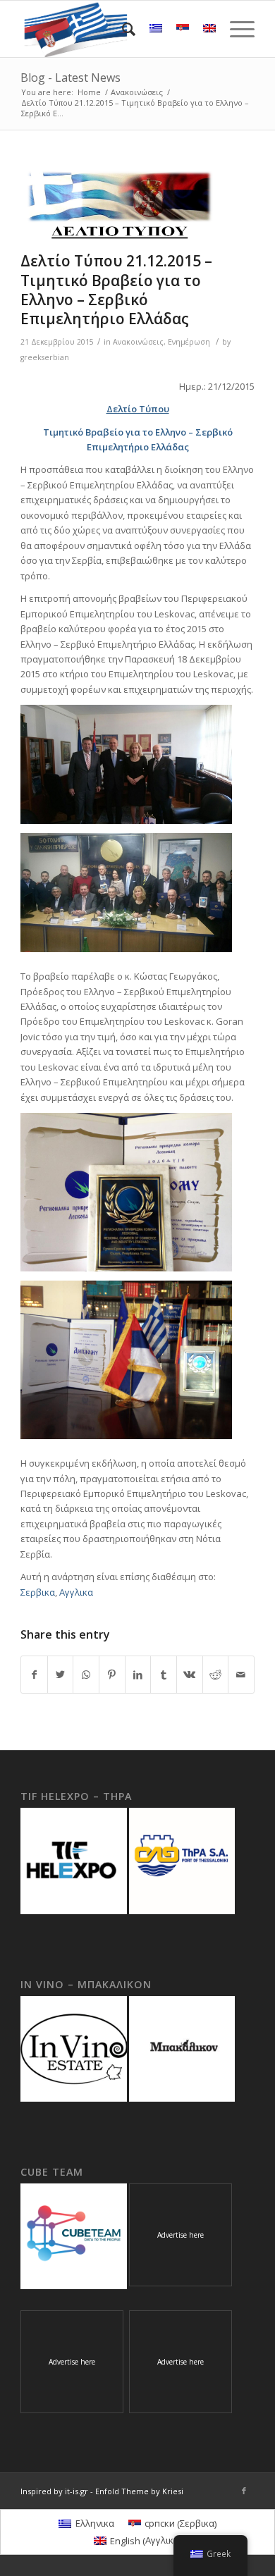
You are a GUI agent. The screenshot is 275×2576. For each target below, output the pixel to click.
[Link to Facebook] (244, 2491)
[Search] (122, 29)
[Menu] (235, 29)
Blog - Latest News (71, 78)
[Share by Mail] (241, 1675)
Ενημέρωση (189, 342)
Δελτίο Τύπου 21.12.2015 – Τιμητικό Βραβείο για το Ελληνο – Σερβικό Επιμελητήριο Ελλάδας (116, 290)
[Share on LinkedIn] (138, 1675)
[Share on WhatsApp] (86, 1675)
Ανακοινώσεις (138, 342)
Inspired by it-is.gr (54, 2491)
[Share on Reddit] (216, 1675)
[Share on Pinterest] (112, 1675)
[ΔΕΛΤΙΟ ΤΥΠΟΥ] (120, 205)
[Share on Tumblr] (164, 1675)
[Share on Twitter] (61, 1675)
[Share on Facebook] (34, 1675)
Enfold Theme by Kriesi (139, 2491)
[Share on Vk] (190, 1675)
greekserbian (45, 357)
